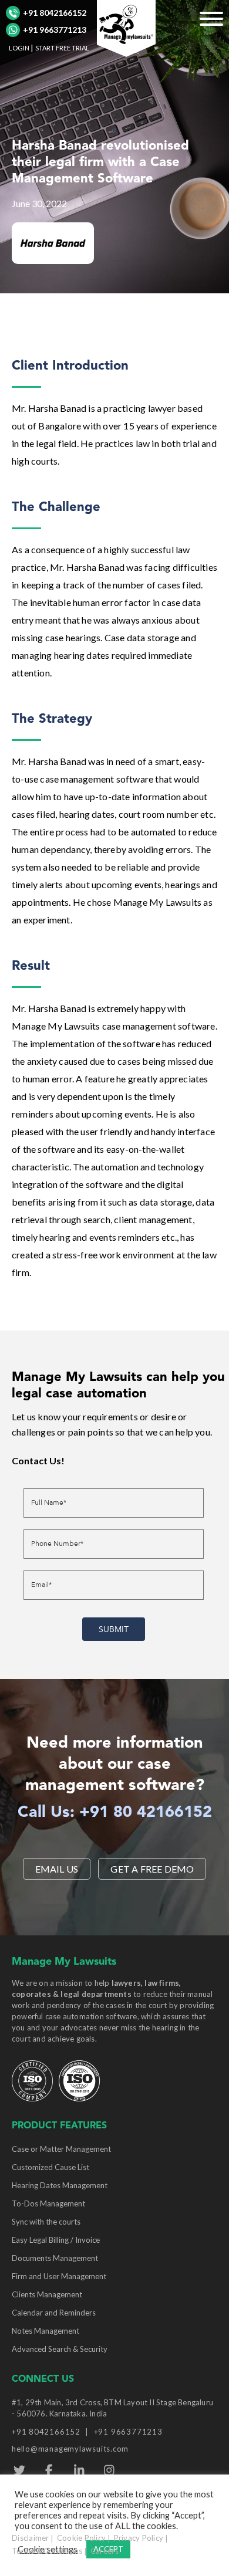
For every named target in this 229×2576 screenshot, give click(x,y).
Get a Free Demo (152, 1869)
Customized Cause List (50, 2167)
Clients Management (47, 2294)
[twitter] (19, 2470)
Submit (114, 1629)
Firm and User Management (59, 2276)
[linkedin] (79, 2470)
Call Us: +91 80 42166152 (115, 1813)
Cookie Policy (81, 2538)
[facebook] (49, 2470)
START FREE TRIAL (62, 48)
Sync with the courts (46, 2222)
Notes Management (46, 2331)
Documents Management (55, 2258)
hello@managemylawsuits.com (70, 2449)
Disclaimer (31, 2538)
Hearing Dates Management (60, 2185)
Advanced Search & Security (60, 2349)
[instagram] (109, 2470)
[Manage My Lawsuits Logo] (126, 27)
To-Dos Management (48, 2203)
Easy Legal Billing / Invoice (56, 2240)
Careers (105, 2551)
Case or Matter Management (61, 2149)
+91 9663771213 (55, 30)
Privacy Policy (139, 2538)
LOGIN (19, 48)
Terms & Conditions (47, 2551)
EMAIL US (57, 1869)
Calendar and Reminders (54, 2313)
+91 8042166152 (55, 13)
